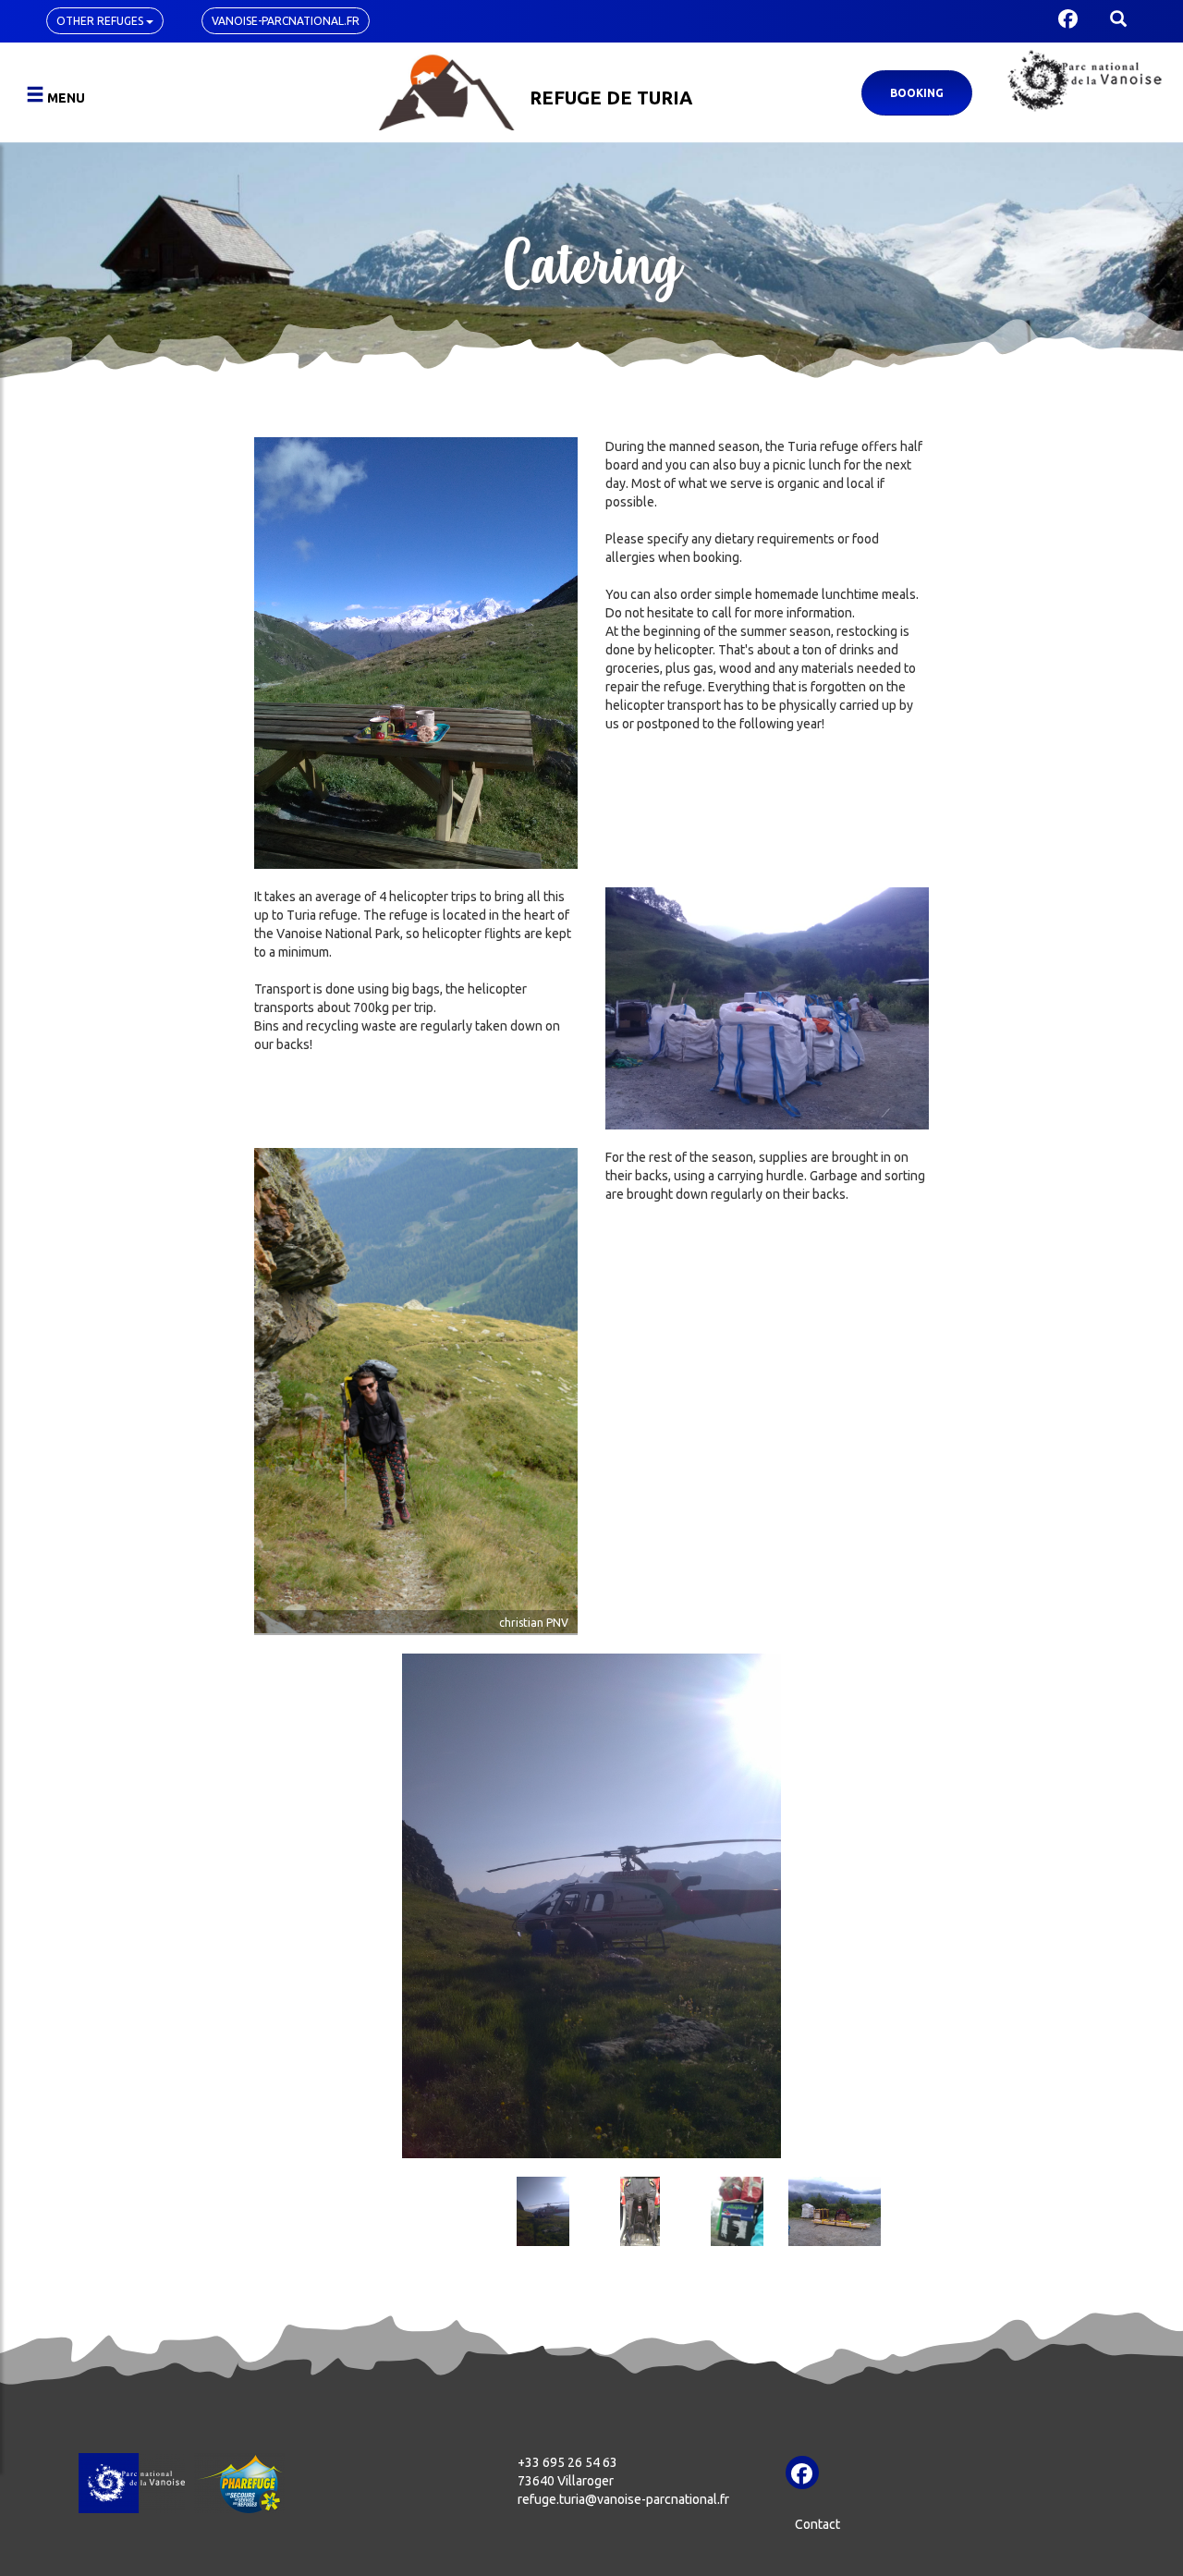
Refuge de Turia (611, 98)
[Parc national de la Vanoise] (1085, 81)
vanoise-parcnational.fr (286, 21)
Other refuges (101, 21)
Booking (917, 93)
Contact (817, 2524)
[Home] (447, 90)
